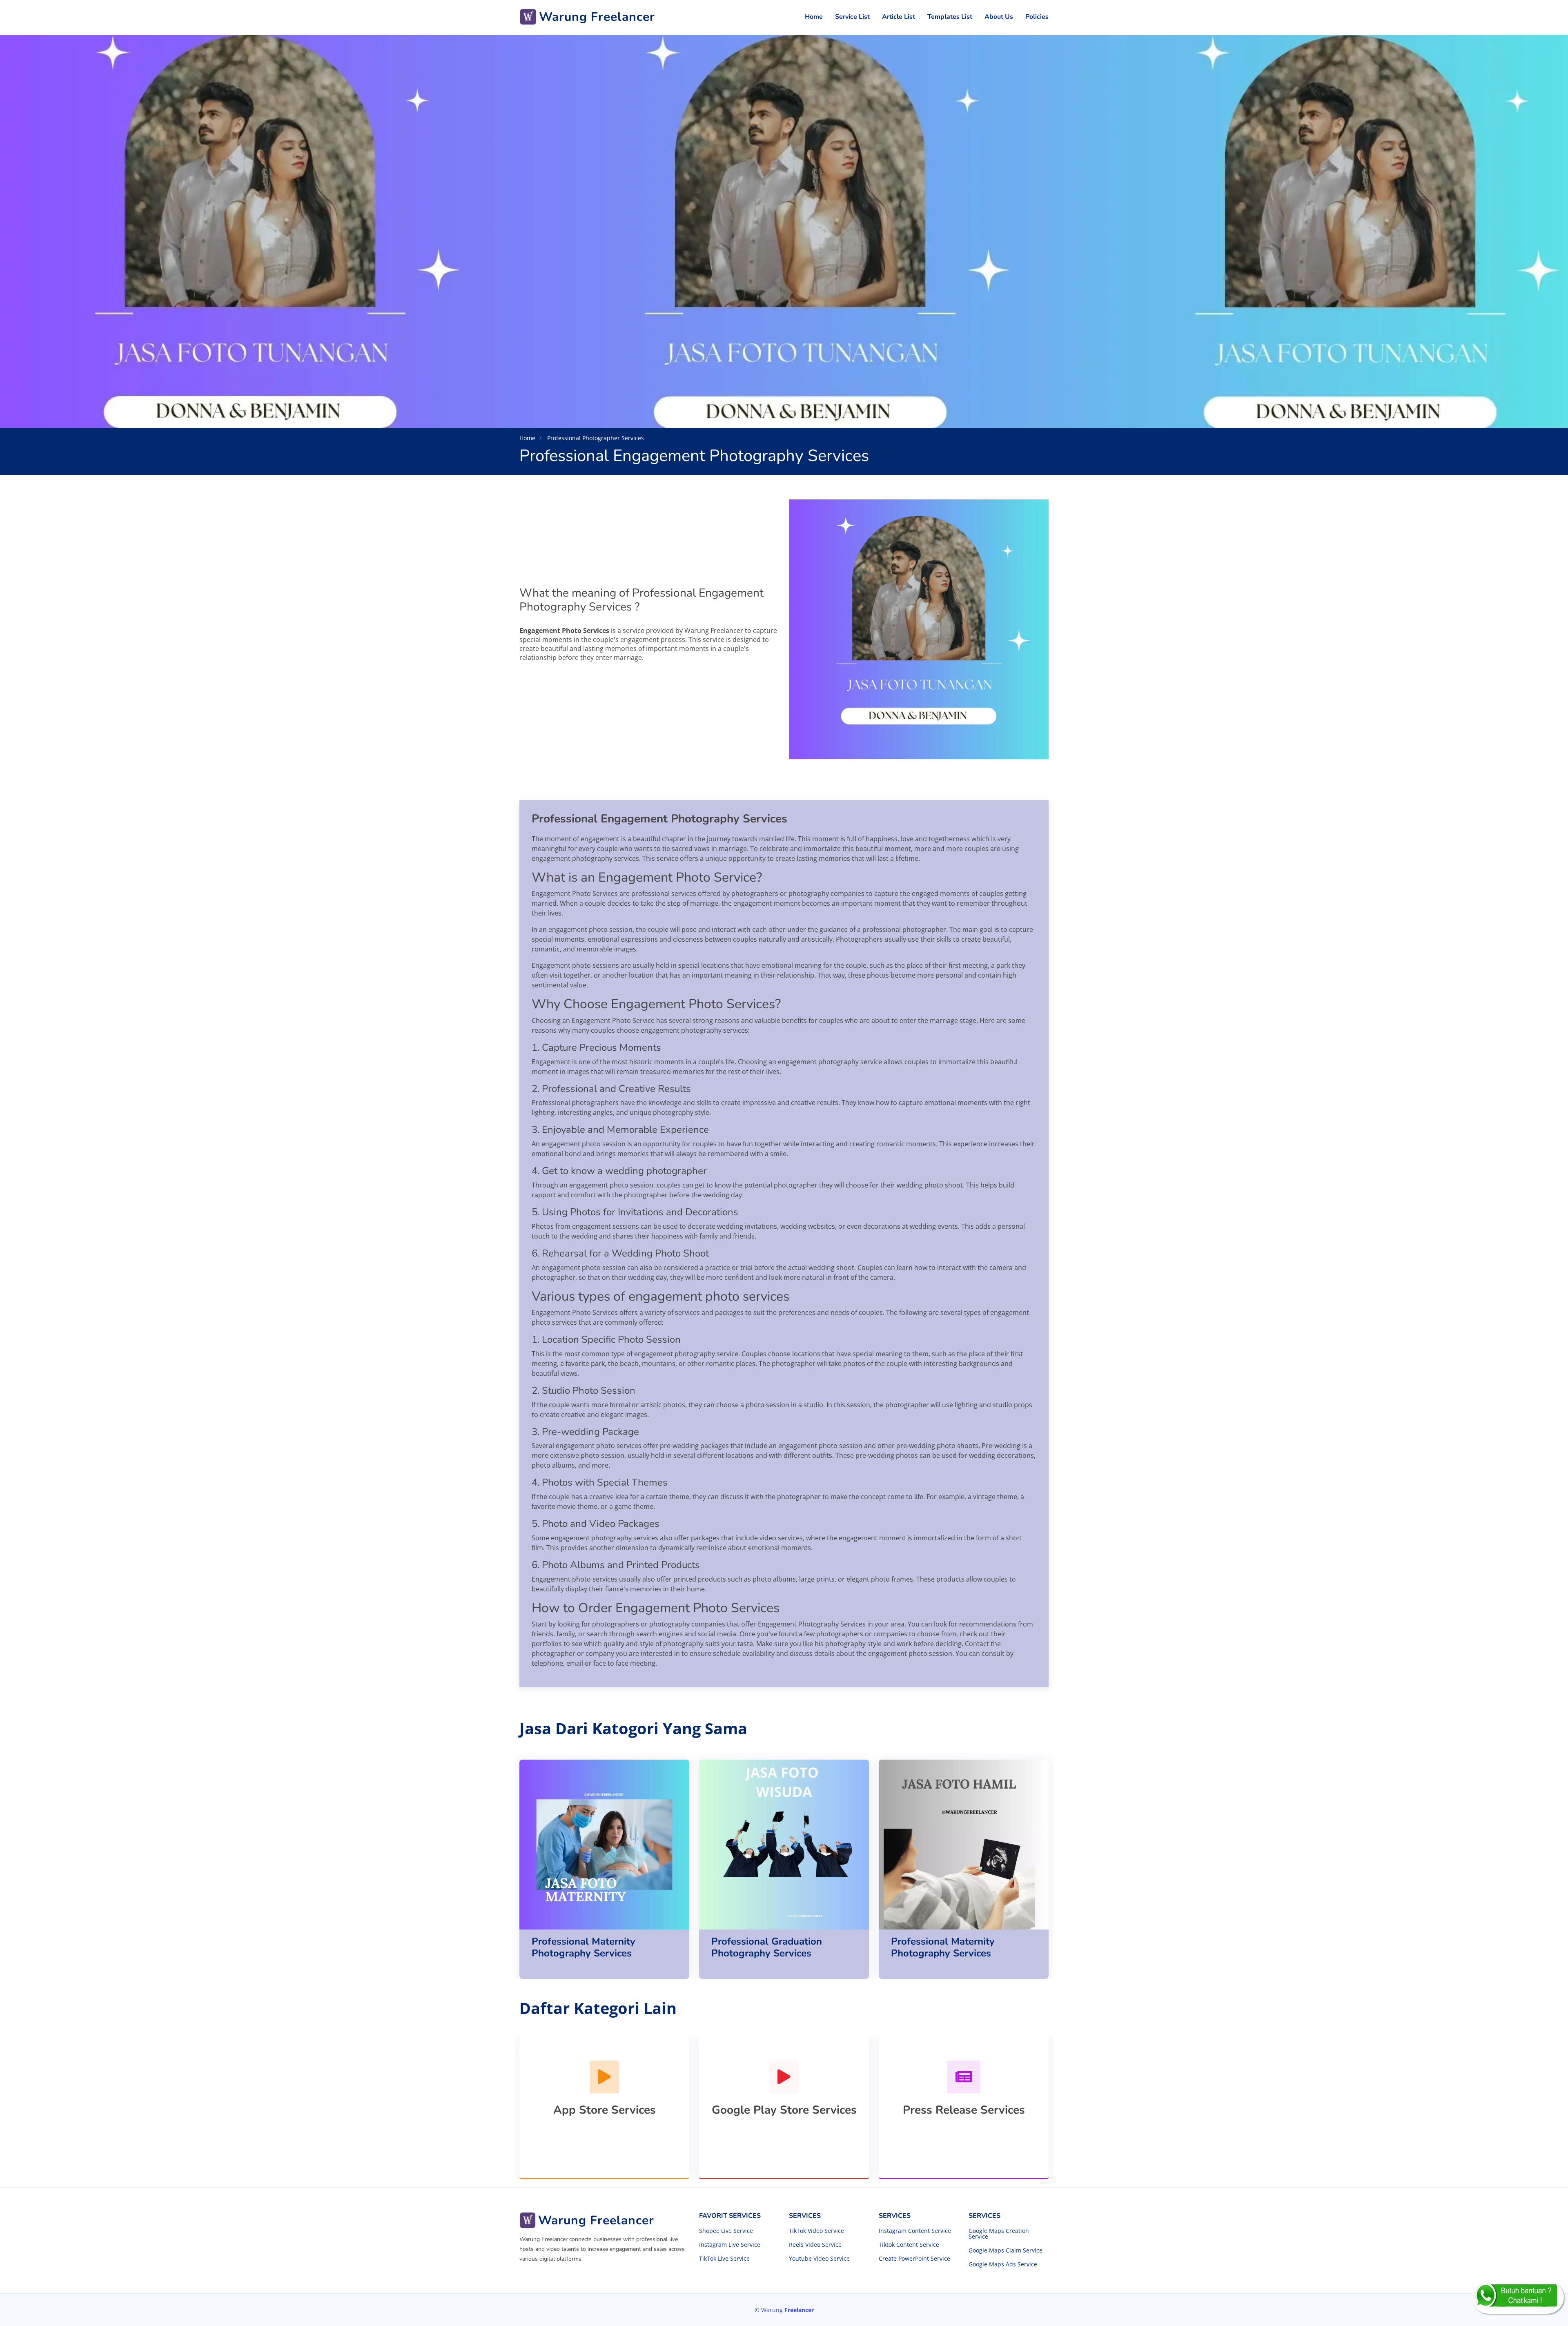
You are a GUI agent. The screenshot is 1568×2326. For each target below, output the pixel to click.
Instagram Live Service (730, 2245)
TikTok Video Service (816, 2231)
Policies (1037, 17)
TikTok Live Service (724, 2259)
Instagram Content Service (915, 2231)
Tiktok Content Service (909, 2245)
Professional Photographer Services (595, 438)
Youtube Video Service (819, 2259)
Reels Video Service (815, 2245)
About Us (999, 17)
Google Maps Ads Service (1003, 2264)
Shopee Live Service (726, 2231)
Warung (787, 2310)
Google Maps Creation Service (999, 2234)
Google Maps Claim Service (1006, 2250)
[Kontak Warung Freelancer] (1518, 2297)
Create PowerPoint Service (914, 2259)
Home (814, 17)
